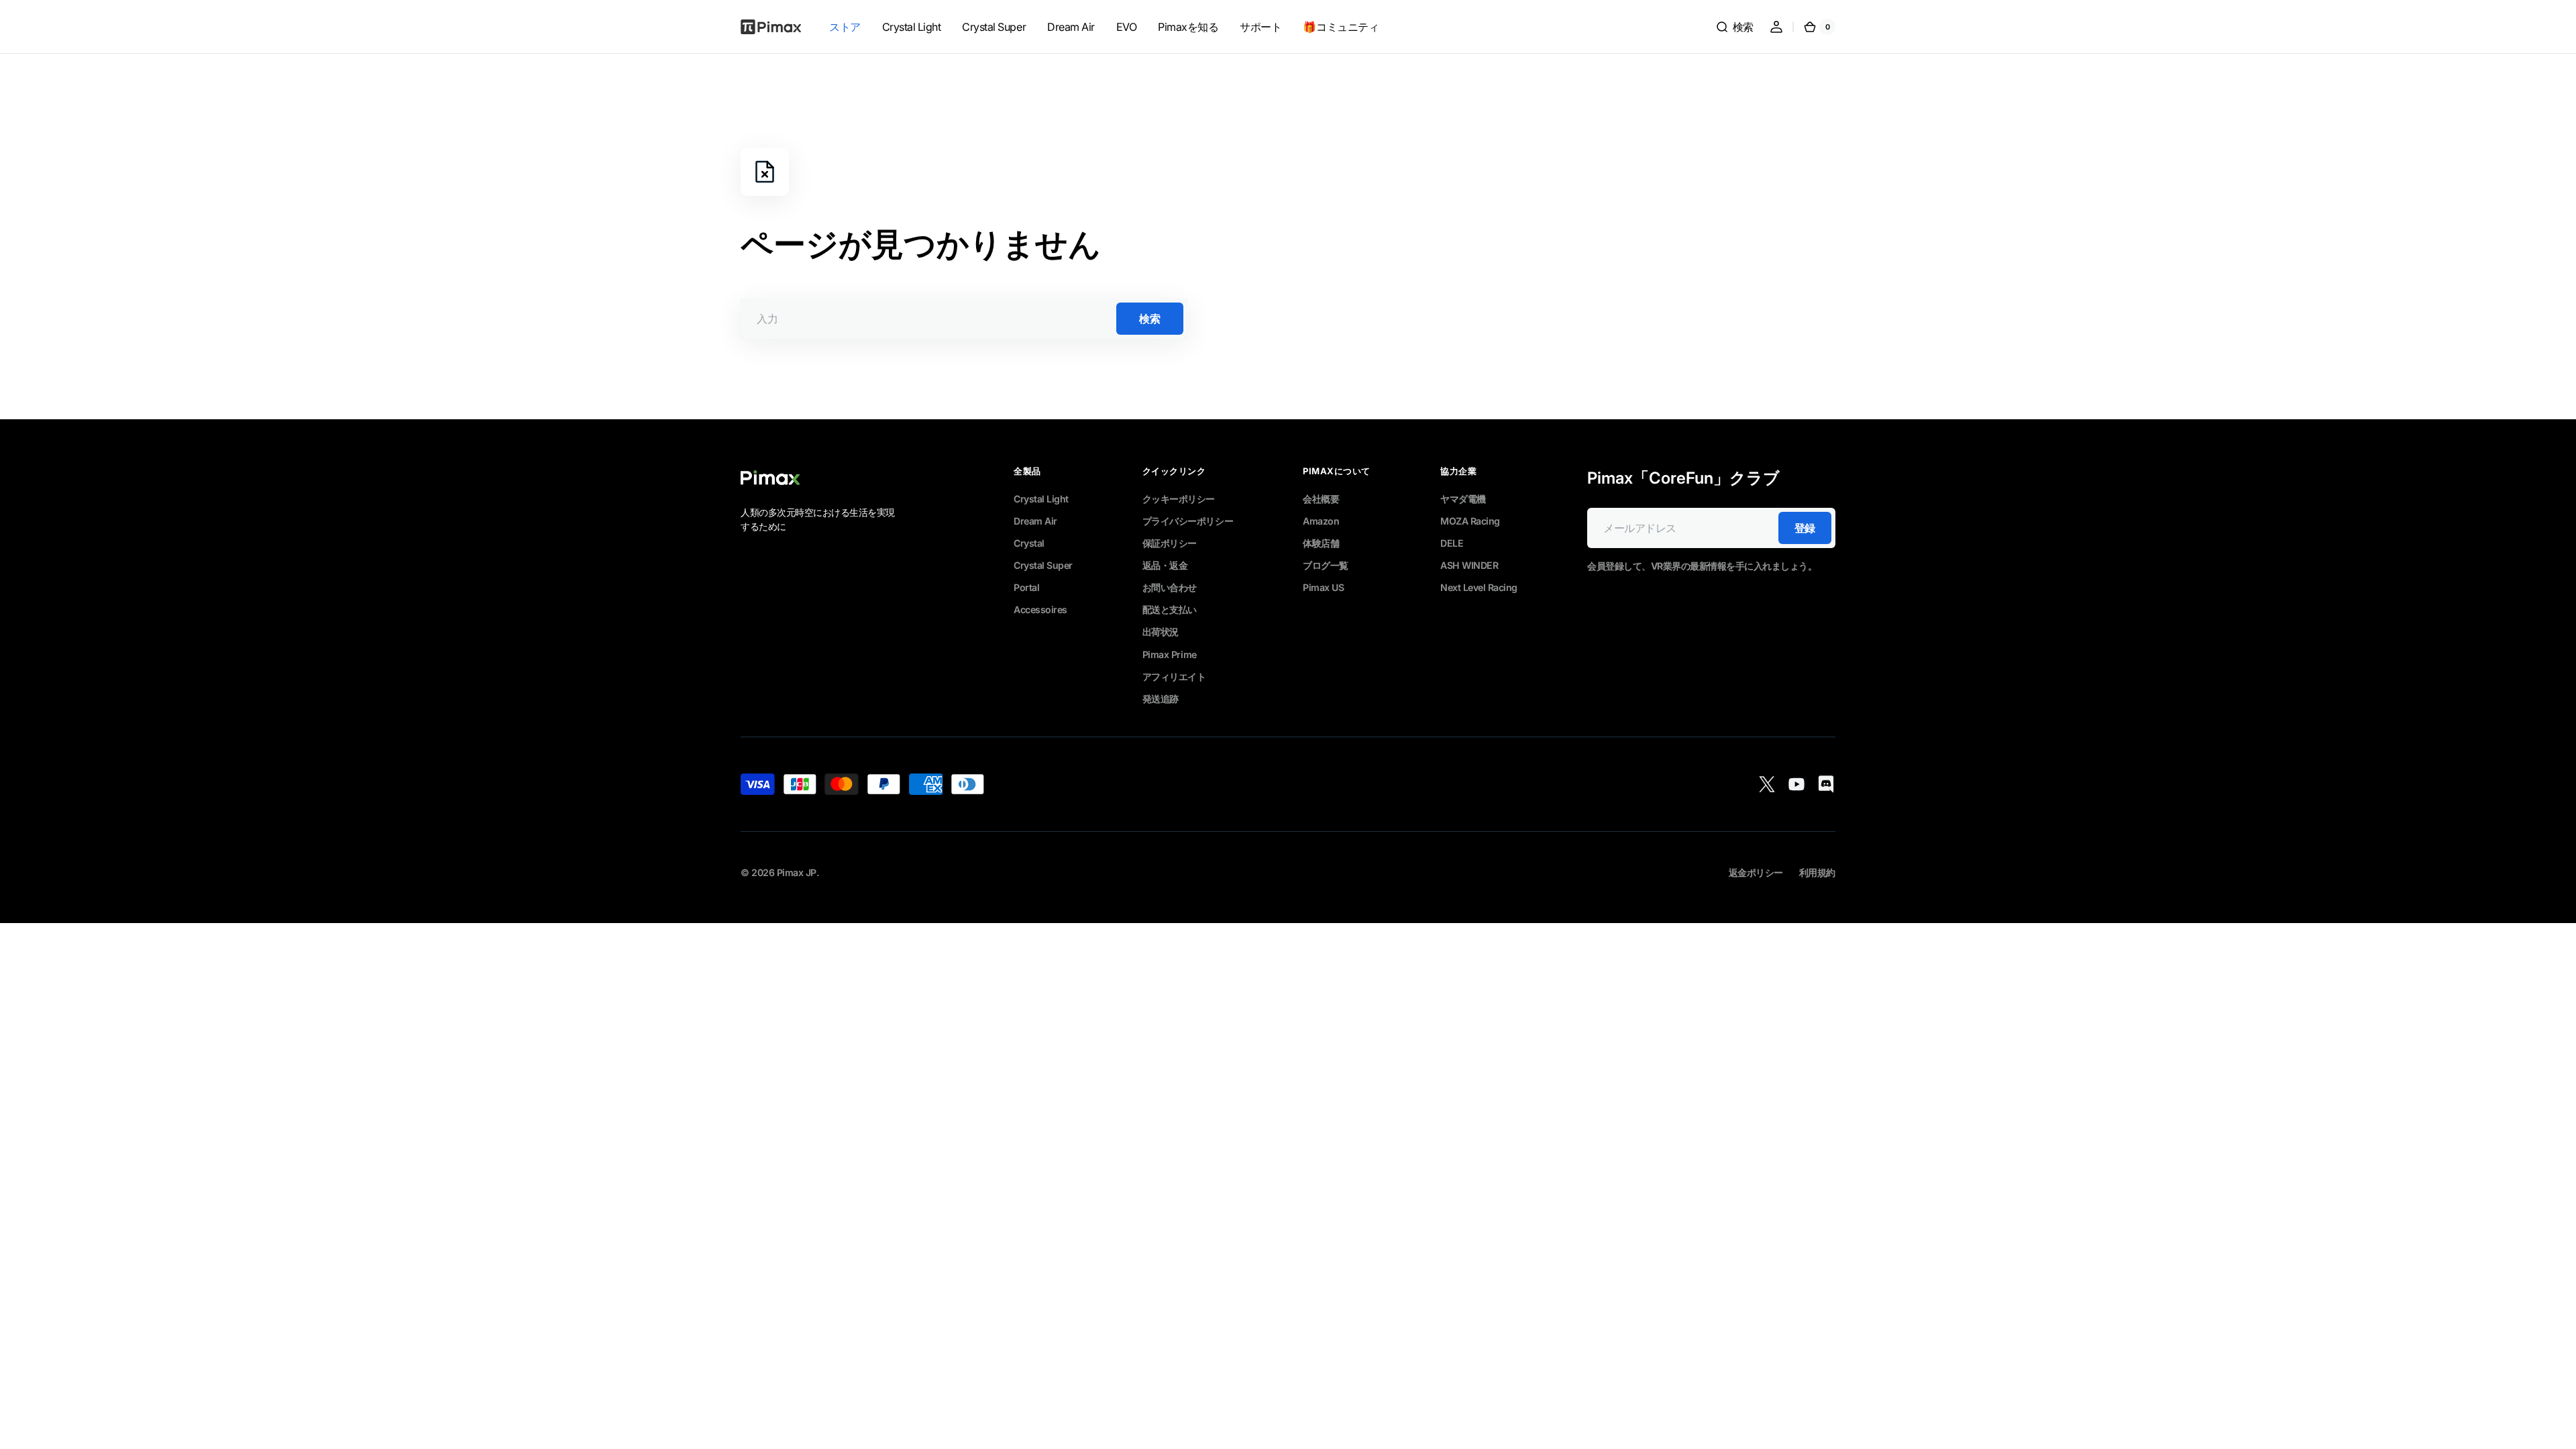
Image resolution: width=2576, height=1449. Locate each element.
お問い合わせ (1170, 587)
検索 (1149, 319)
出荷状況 (1161, 632)
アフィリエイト (1174, 677)
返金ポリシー (1756, 872)
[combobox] (964, 319)
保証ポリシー (1170, 543)
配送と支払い (1170, 609)
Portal (1026, 587)
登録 (1805, 528)
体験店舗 (1321, 543)
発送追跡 (1161, 699)
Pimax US (1323, 587)
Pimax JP (797, 872)
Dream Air (1035, 521)
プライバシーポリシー (1188, 521)
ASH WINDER (1469, 565)
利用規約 (1817, 872)
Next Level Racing (1479, 587)
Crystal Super (1043, 565)
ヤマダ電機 (1463, 499)
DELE (1452, 543)
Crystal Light (1041, 499)
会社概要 (1321, 499)
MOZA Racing (1470, 521)
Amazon (1321, 521)
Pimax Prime (1170, 654)
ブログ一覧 (1326, 565)
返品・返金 (1165, 565)
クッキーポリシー (1179, 499)
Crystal (1029, 543)
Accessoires (1040, 609)
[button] (1734, 27)
